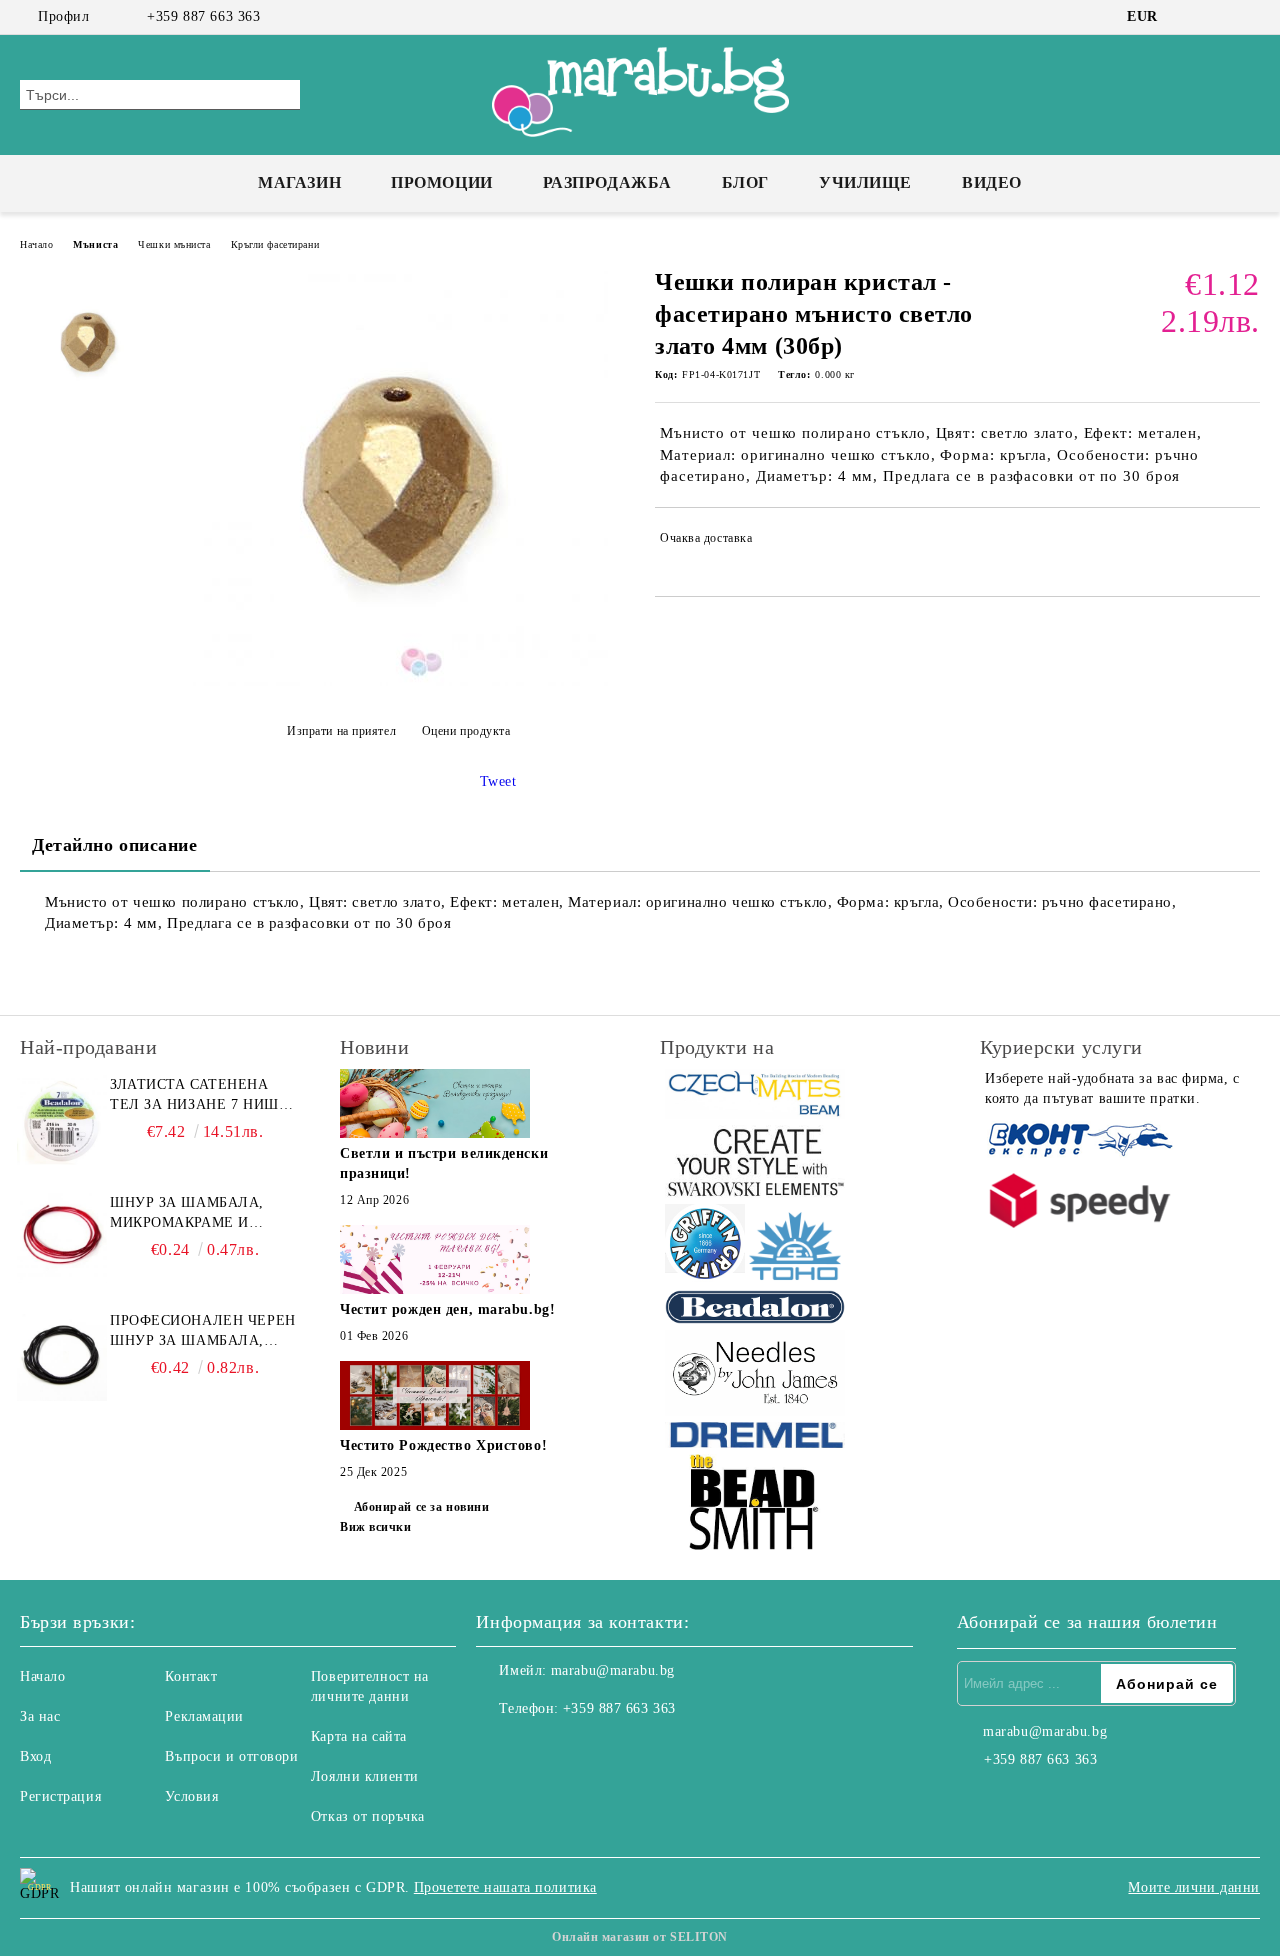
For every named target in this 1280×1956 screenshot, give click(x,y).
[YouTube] (1249, 17)
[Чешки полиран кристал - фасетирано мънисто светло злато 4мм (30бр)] (398, 681)
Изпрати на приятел (341, 731)
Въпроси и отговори (231, 1756)
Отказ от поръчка (368, 1816)
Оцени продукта (466, 731)
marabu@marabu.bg (613, 1670)
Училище (865, 182)
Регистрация (60, 1796)
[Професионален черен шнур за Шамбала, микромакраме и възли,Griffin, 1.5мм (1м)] (62, 1356)
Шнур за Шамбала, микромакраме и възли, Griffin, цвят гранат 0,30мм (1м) (191, 1214)
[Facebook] (1189, 17)
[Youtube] (580, 1749)
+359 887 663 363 (203, 16)
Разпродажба (607, 182)
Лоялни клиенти (365, 1776)
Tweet (498, 781)
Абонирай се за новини (421, 1507)
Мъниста (95, 244)
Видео (992, 182)
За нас (40, 1716)
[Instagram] (1219, 17)
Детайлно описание (115, 845)
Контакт (191, 1676)
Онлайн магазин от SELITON (640, 1937)
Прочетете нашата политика (505, 1887)
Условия (191, 1796)
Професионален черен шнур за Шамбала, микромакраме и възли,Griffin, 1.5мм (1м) (203, 1332)
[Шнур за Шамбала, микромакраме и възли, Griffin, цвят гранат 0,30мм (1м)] (62, 1238)
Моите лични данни (1194, 1887)
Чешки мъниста (174, 244)
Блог (745, 182)
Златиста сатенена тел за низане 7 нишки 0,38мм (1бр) (204, 1096)
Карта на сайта (359, 1736)
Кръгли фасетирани (275, 244)
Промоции (441, 182)
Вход (35, 1756)
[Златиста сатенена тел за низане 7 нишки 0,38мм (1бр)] (62, 1120)
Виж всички (376, 1527)
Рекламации (204, 1716)
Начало (36, 244)
